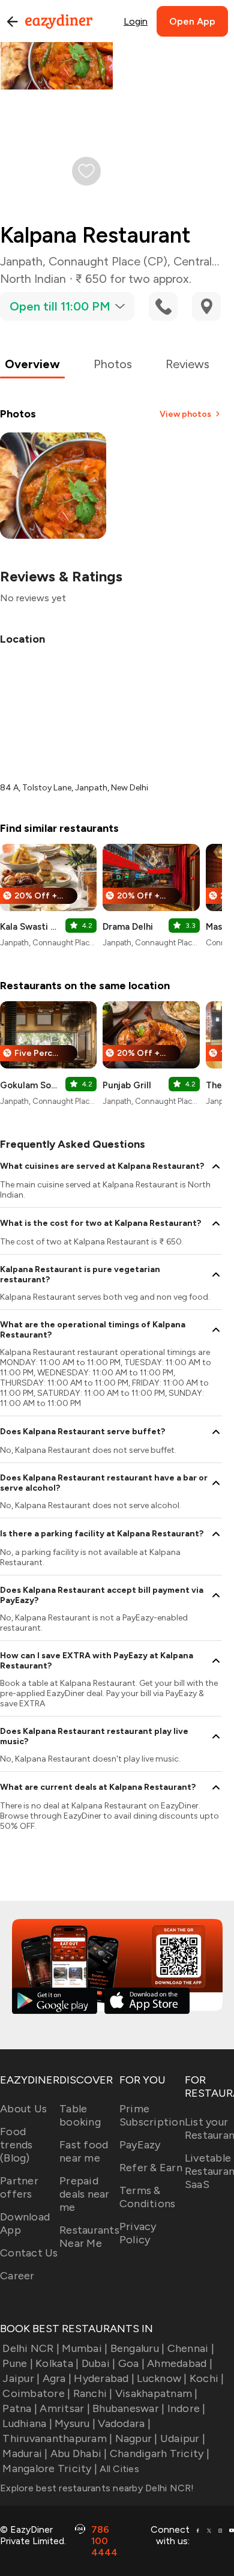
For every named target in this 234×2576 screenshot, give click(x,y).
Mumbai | (85, 2348)
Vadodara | (124, 2423)
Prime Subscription (152, 2115)
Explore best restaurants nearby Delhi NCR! (97, 2488)
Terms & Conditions (148, 2197)
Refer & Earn (151, 2168)
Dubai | (98, 2363)
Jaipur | (21, 2378)
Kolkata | (57, 2363)
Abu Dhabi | (79, 2453)
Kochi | (207, 2378)
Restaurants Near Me (89, 2237)
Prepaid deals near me (85, 2194)
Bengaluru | (137, 2348)
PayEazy (140, 2145)
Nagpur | (136, 2438)
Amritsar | (65, 2408)
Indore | (186, 2408)
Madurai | (25, 2453)
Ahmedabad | (180, 2363)
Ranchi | (93, 2393)
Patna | (20, 2408)
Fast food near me (84, 2151)
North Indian (33, 279)
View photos (185, 414)
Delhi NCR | (31, 2348)
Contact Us (29, 2253)
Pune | (18, 2363)
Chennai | (191, 2348)
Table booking (80, 2115)
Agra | (57, 2378)
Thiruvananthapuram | (57, 2438)
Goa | (131, 2363)
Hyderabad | (104, 2378)
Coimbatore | (36, 2393)
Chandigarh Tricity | (160, 2453)
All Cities (118, 2469)
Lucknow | (162, 2378)
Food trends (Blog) (16, 2145)
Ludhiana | (27, 2423)
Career (17, 2276)
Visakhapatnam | (157, 2393)
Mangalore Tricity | (50, 2468)
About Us (23, 2109)
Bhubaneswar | (128, 2408)
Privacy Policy (138, 2233)
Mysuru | (75, 2423)
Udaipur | (183, 2438)
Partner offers (19, 2187)
